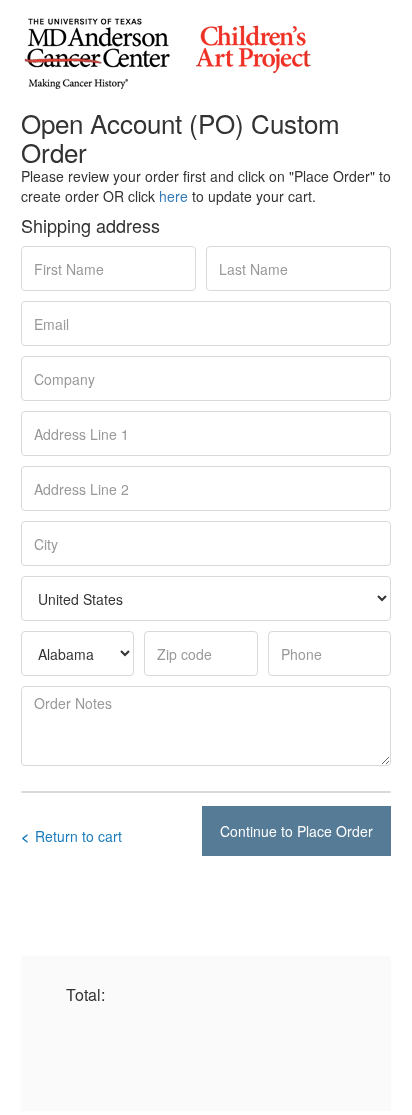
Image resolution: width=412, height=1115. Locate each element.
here (173, 196)
